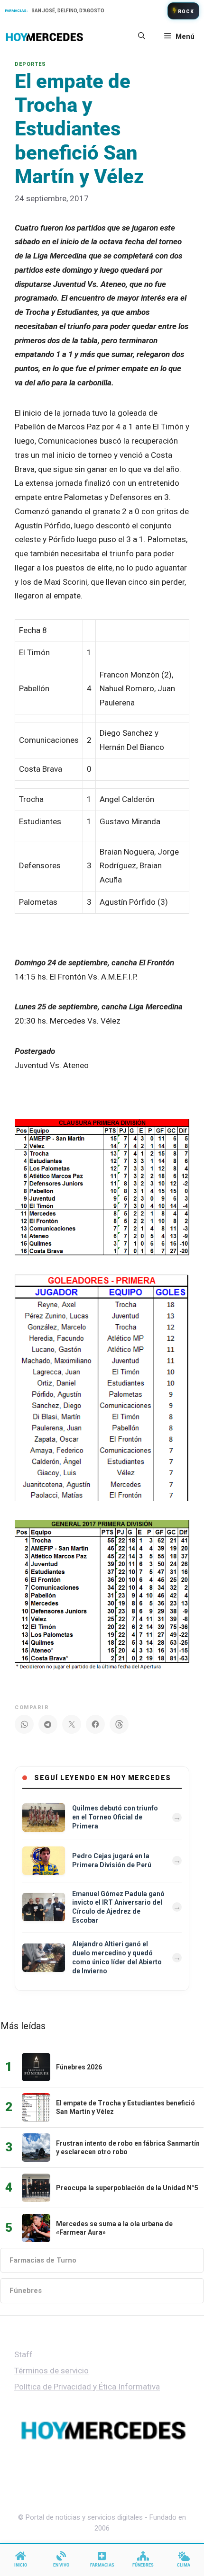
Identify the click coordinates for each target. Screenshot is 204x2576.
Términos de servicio (51, 2371)
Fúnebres (26, 2291)
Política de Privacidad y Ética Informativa (87, 2387)
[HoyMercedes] (44, 36)
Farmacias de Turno (43, 2260)
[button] (142, 36)
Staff (23, 2354)
